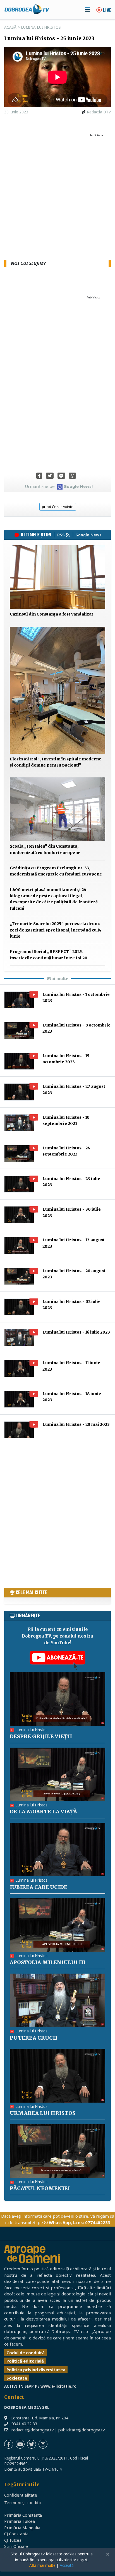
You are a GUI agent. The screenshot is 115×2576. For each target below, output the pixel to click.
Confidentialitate (21, 2495)
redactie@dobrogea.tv (33, 2430)
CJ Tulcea (13, 2540)
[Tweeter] (50, 476)
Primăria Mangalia (22, 2528)
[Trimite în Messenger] (61, 476)
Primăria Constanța (23, 2515)
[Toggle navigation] (87, 9)
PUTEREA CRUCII (33, 2038)
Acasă (10, 27)
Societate (17, 2378)
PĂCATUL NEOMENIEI (40, 2188)
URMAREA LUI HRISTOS (43, 2113)
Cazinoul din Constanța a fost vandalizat (51, 614)
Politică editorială (25, 2361)
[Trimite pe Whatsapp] (72, 476)
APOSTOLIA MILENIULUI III (48, 1962)
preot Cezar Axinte (58, 507)
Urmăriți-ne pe (59, 486)
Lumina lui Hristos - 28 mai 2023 (76, 1424)
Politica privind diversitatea (36, 2370)
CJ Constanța (16, 2534)
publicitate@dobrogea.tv (82, 2430)
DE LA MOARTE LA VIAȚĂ (43, 1812)
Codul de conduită (26, 2353)
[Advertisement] (57, 197)
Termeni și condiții (22, 2502)
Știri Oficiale (16, 2546)
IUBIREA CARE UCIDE (39, 1887)
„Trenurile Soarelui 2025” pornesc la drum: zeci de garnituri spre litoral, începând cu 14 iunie (56, 930)
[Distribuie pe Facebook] (39, 476)
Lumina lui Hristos (41, 27)
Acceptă (67, 2565)
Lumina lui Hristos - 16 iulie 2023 (76, 1332)
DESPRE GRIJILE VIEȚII (41, 1736)
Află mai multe (42, 2565)
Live (107, 11)
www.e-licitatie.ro (58, 2386)
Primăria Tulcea (20, 2521)
